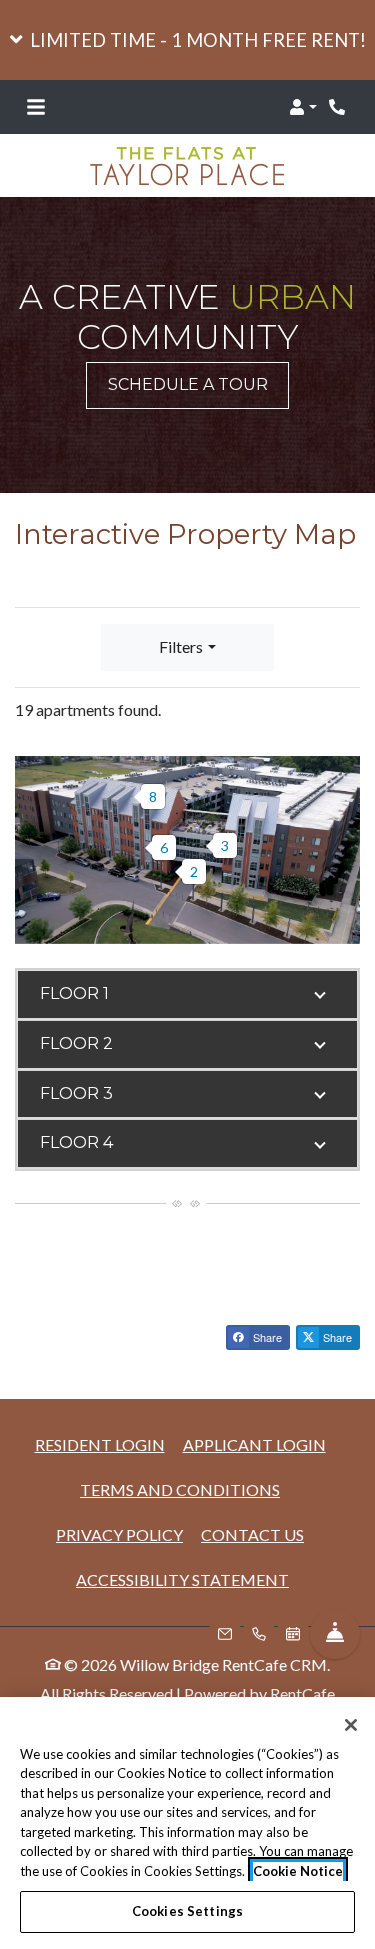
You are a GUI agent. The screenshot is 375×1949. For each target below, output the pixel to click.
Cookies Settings (187, 1911)
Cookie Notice (298, 1871)
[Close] (351, 1725)
